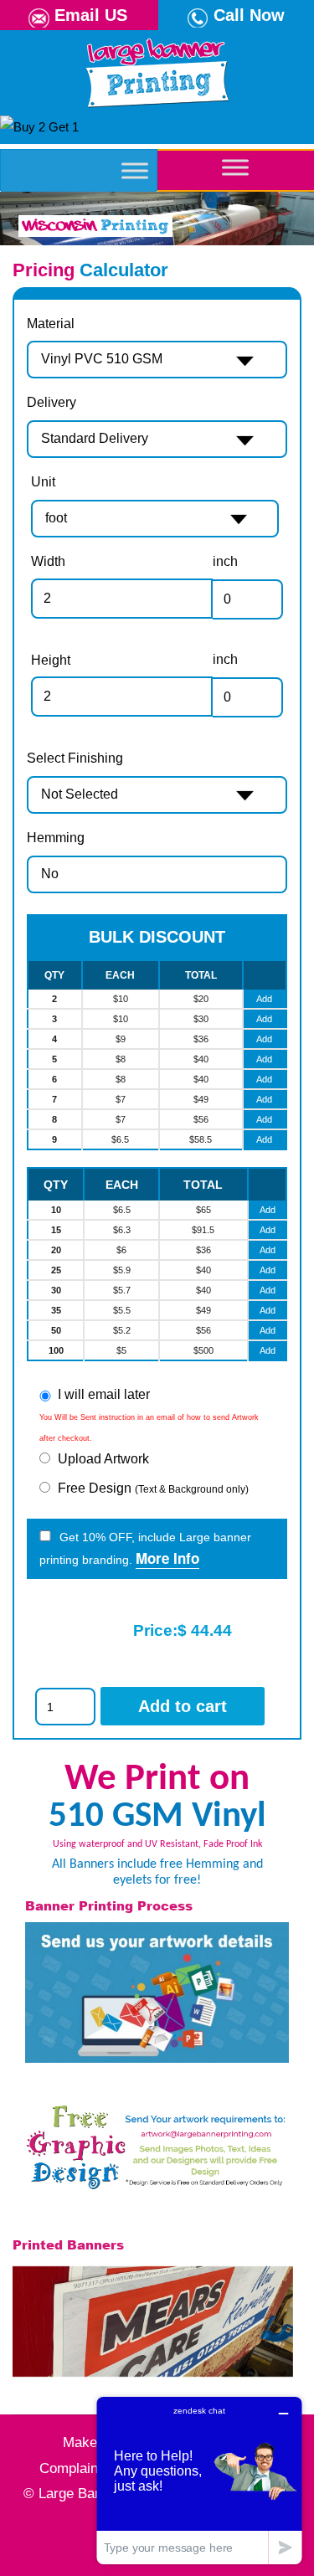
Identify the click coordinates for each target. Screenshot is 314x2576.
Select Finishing (75, 758)
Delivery (51, 402)
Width (48, 561)
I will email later (104, 1394)
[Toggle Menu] (135, 170)
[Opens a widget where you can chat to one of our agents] (199, 2480)
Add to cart (183, 1706)
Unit (43, 482)
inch (225, 561)
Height (51, 660)
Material (51, 324)
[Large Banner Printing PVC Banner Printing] (157, 69)
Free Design (153, 1488)
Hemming (56, 838)
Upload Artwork (103, 1459)
